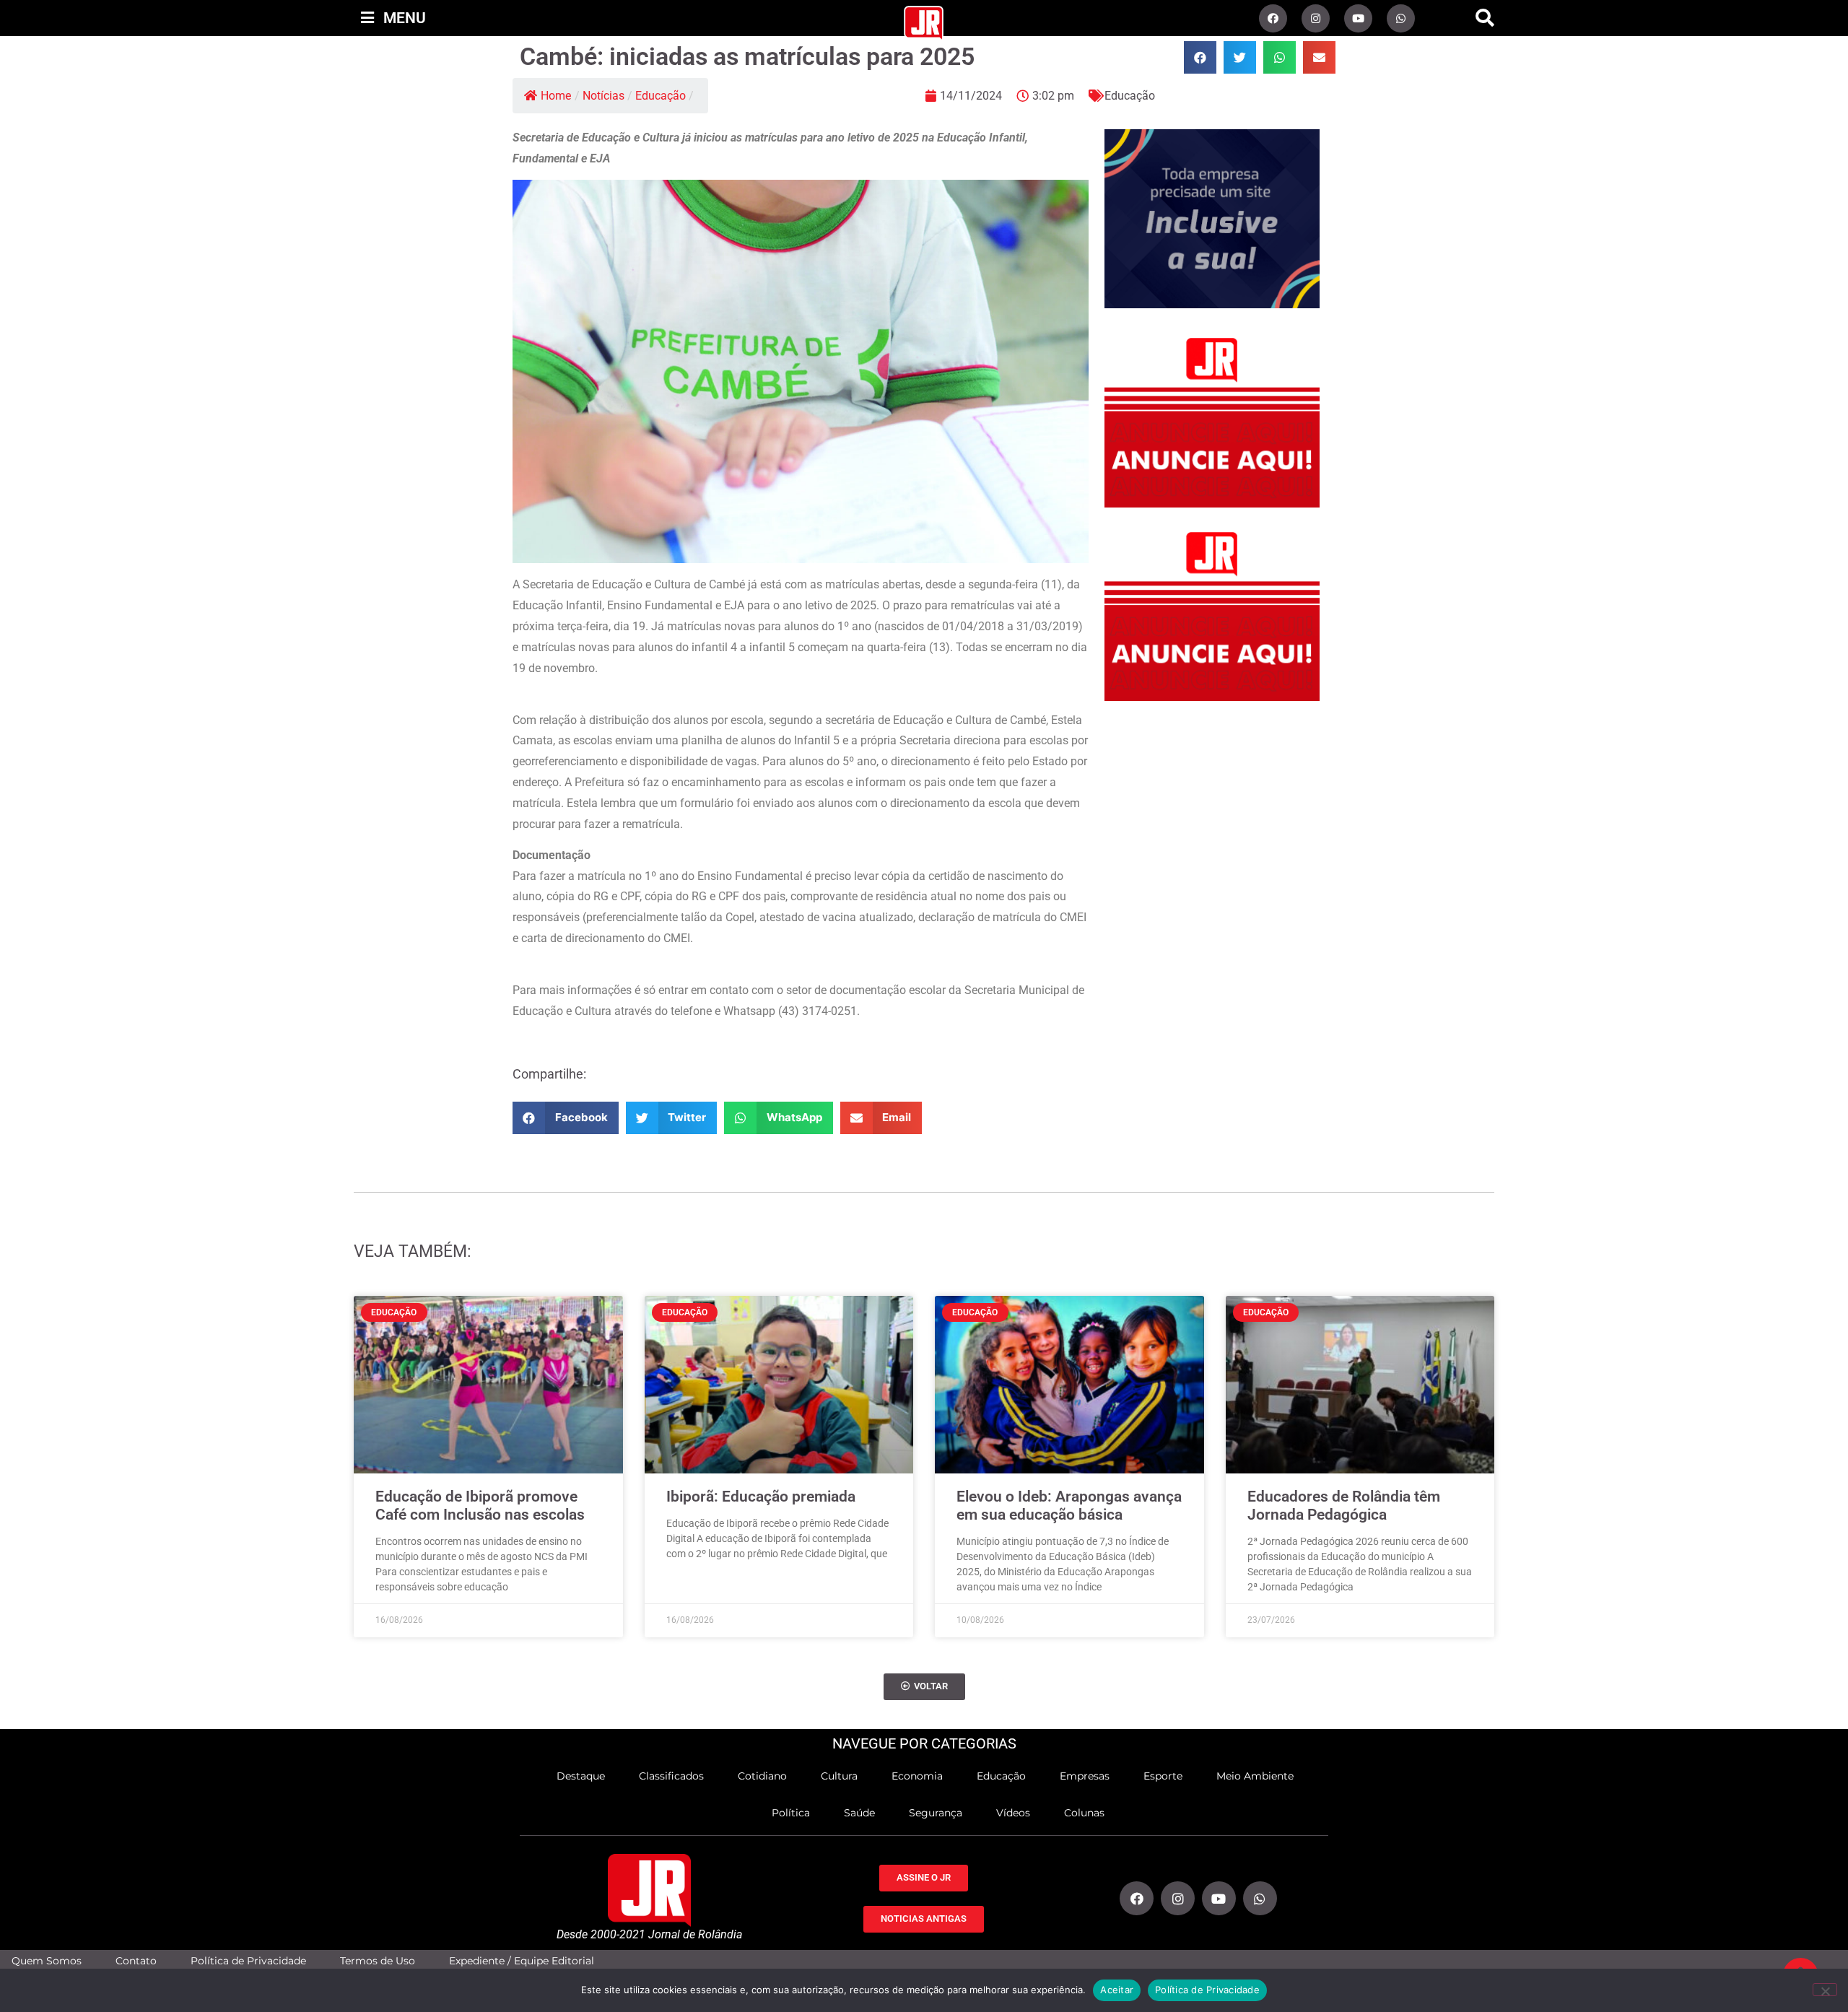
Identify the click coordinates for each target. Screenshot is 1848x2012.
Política (791, 1813)
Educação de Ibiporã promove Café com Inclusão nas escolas (480, 1506)
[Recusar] (1825, 1990)
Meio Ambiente (1255, 1776)
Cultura (839, 1776)
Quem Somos (47, 1961)
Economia (917, 1776)
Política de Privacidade (248, 1961)
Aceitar (1117, 1990)
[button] (1485, 18)
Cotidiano (762, 1776)
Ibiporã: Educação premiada (761, 1497)
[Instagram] (1316, 18)
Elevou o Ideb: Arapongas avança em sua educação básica (1069, 1506)
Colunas (1084, 1813)
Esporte (1163, 1776)
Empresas (1085, 1776)
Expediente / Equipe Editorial (522, 1961)
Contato (136, 1961)
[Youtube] (1358, 18)
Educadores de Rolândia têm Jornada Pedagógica (1344, 1506)
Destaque (581, 1776)
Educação (661, 96)
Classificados (671, 1776)
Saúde (859, 1813)
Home (556, 96)
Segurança (936, 1813)
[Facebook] (1273, 18)
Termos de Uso (378, 1961)
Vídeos (1013, 1813)
